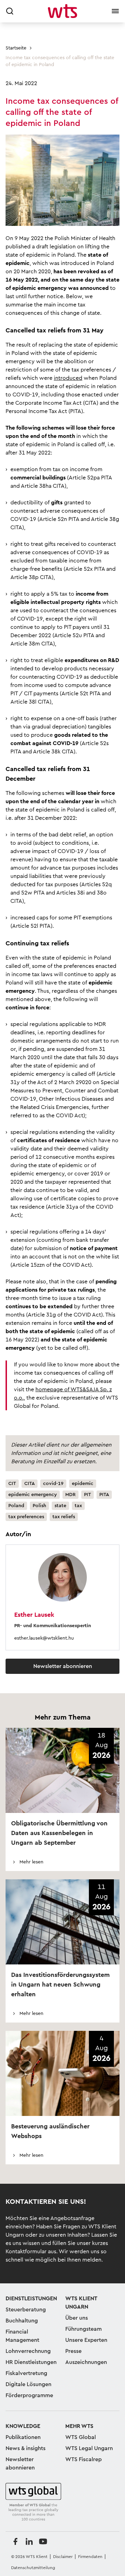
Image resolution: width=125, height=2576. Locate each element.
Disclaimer (63, 2557)
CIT (12, 1484)
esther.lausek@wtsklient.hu (44, 1638)
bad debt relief (67, 835)
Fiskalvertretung (26, 2373)
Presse (73, 2351)
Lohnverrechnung (28, 2351)
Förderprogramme (29, 2395)
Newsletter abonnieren (63, 1666)
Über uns (77, 2318)
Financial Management (22, 2336)
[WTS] (33, 2502)
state (60, 1506)
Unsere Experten (86, 2340)
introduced (68, 378)
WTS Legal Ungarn (89, 2448)
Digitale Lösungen (28, 2384)
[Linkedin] (29, 2541)
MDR (70, 1495)
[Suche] (10, 11)
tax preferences (26, 1517)
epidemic (83, 1484)
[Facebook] (15, 2541)
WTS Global (81, 2437)
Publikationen (23, 2437)
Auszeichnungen (86, 2362)
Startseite (16, 48)
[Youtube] (43, 2541)
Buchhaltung (22, 2321)
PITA (104, 1495)
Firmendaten (90, 2557)
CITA (30, 1484)
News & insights (26, 2448)
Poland (16, 1506)
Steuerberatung (26, 2310)
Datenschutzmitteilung (33, 2568)
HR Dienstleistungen (31, 2362)
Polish (39, 1506)
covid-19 (53, 1484)
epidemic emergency (33, 1495)
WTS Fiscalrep (84, 2459)
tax (78, 1506)
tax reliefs (64, 1517)
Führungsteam (84, 2329)
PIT (87, 1495)
